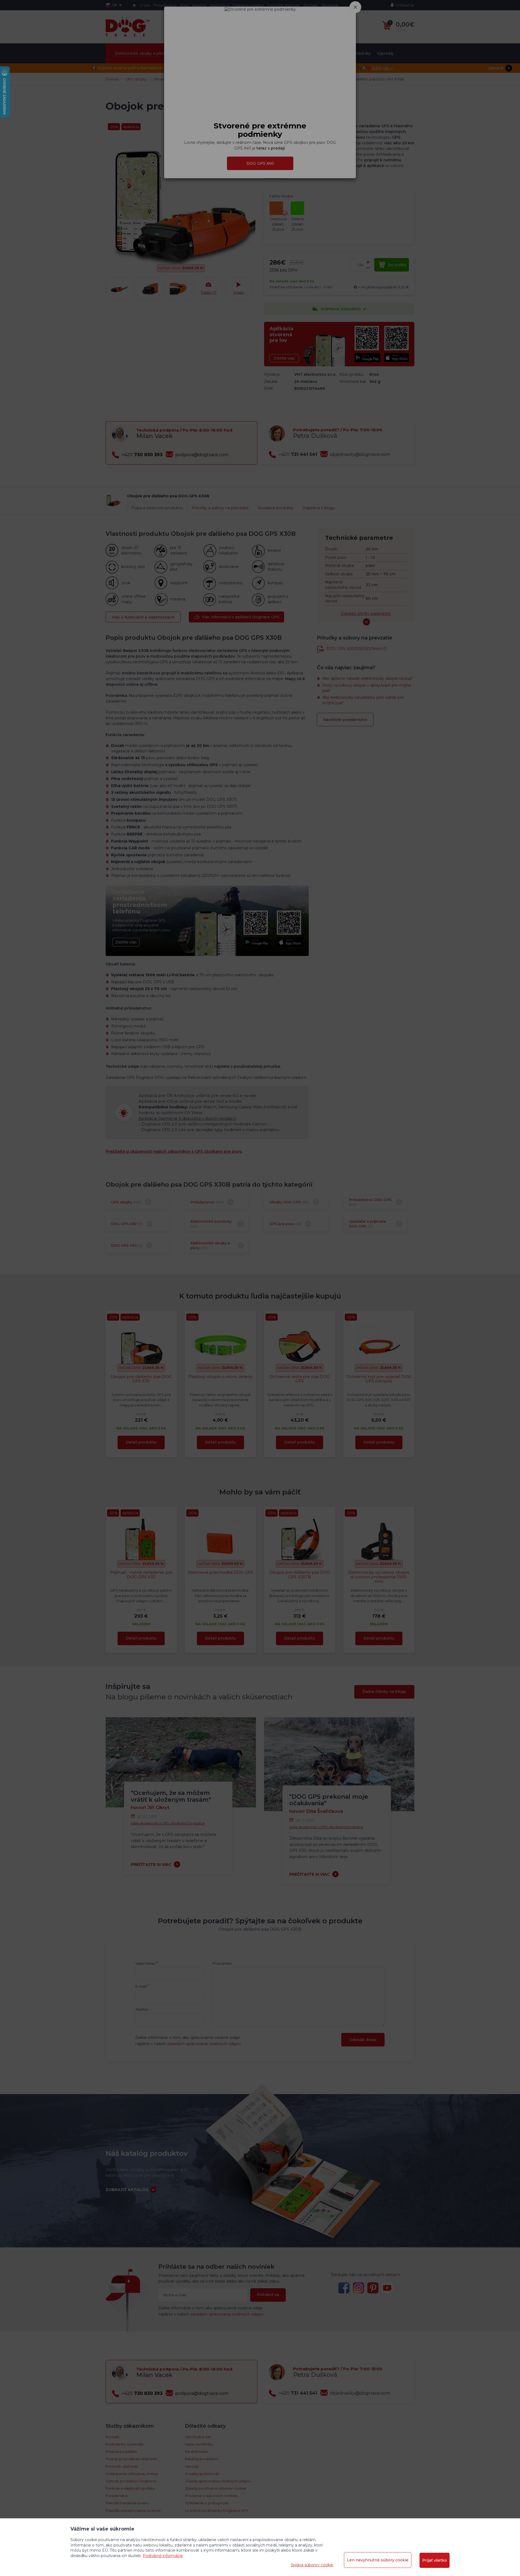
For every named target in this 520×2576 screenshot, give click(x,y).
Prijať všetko (435, 2560)
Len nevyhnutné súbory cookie (378, 2560)
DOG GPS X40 (260, 182)
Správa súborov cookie (312, 2565)
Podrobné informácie (163, 2556)
